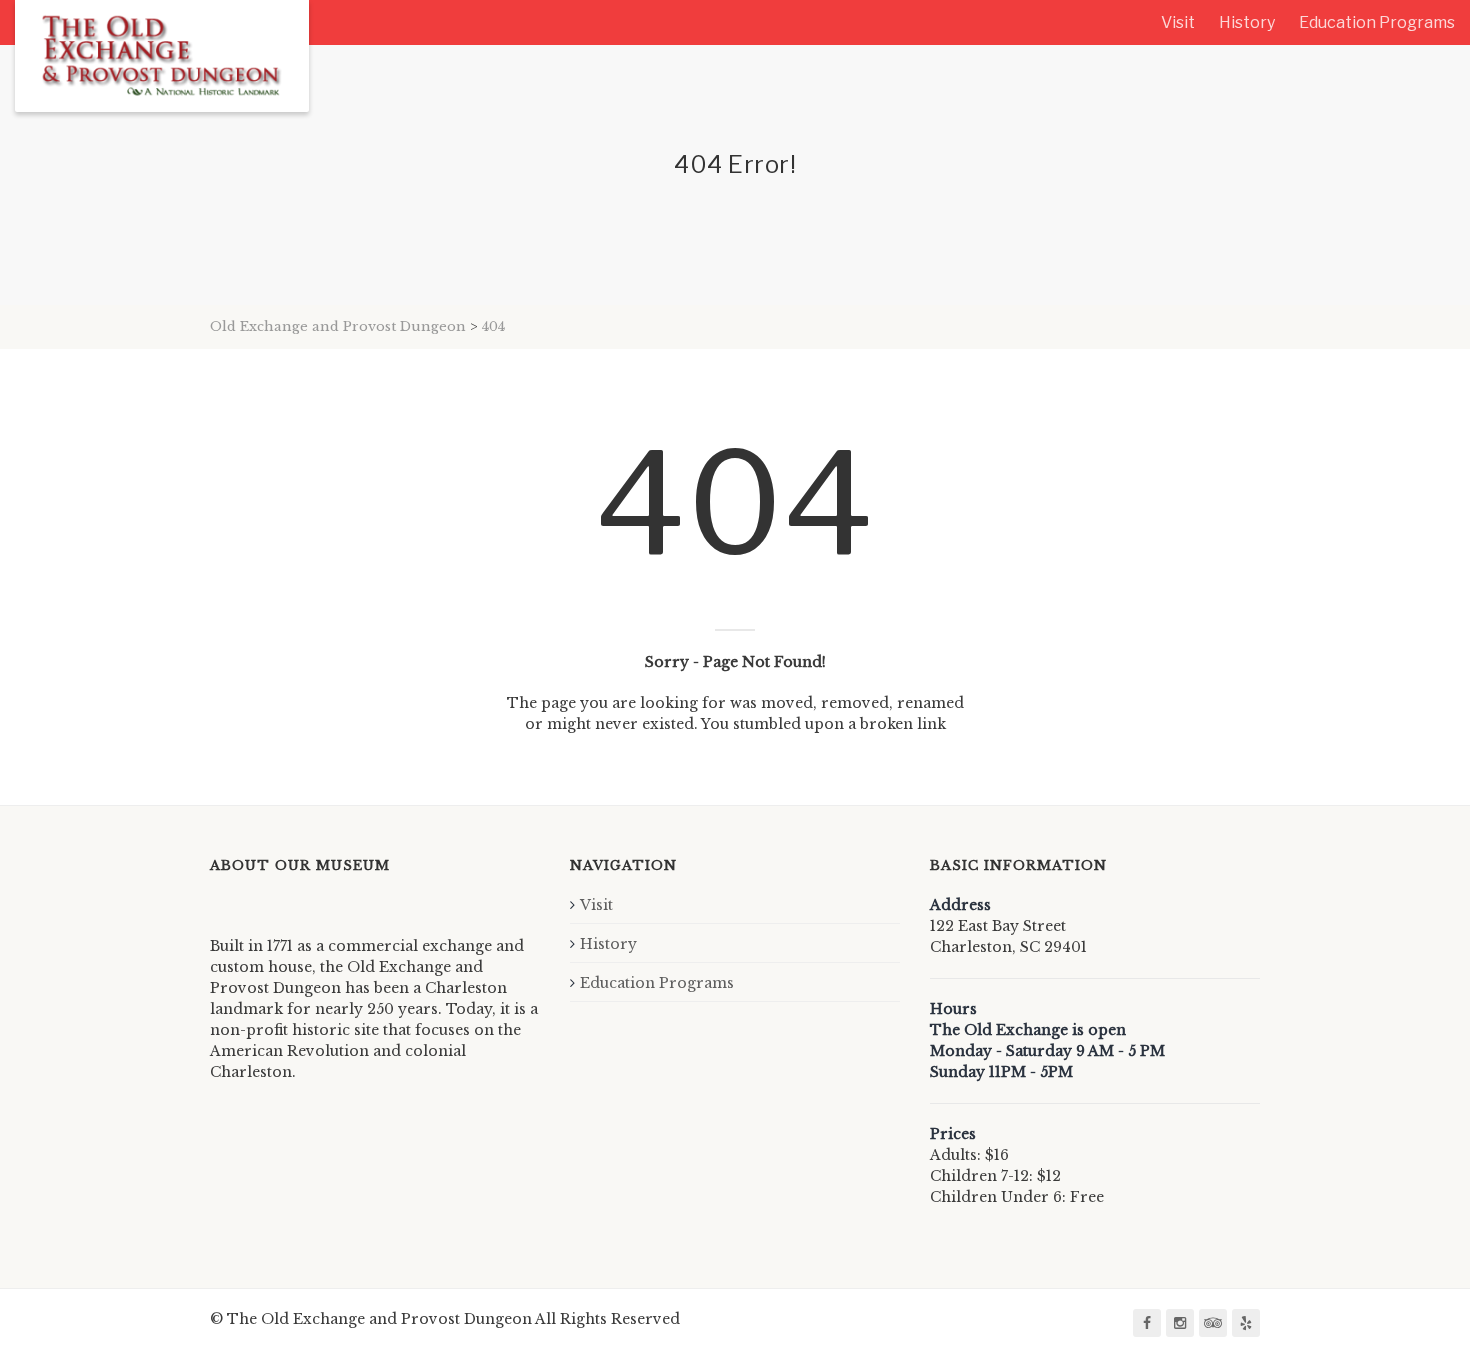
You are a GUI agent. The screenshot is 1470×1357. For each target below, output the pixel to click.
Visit (1178, 22)
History (1247, 22)
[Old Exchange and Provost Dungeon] (162, 56)
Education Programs (1377, 22)
